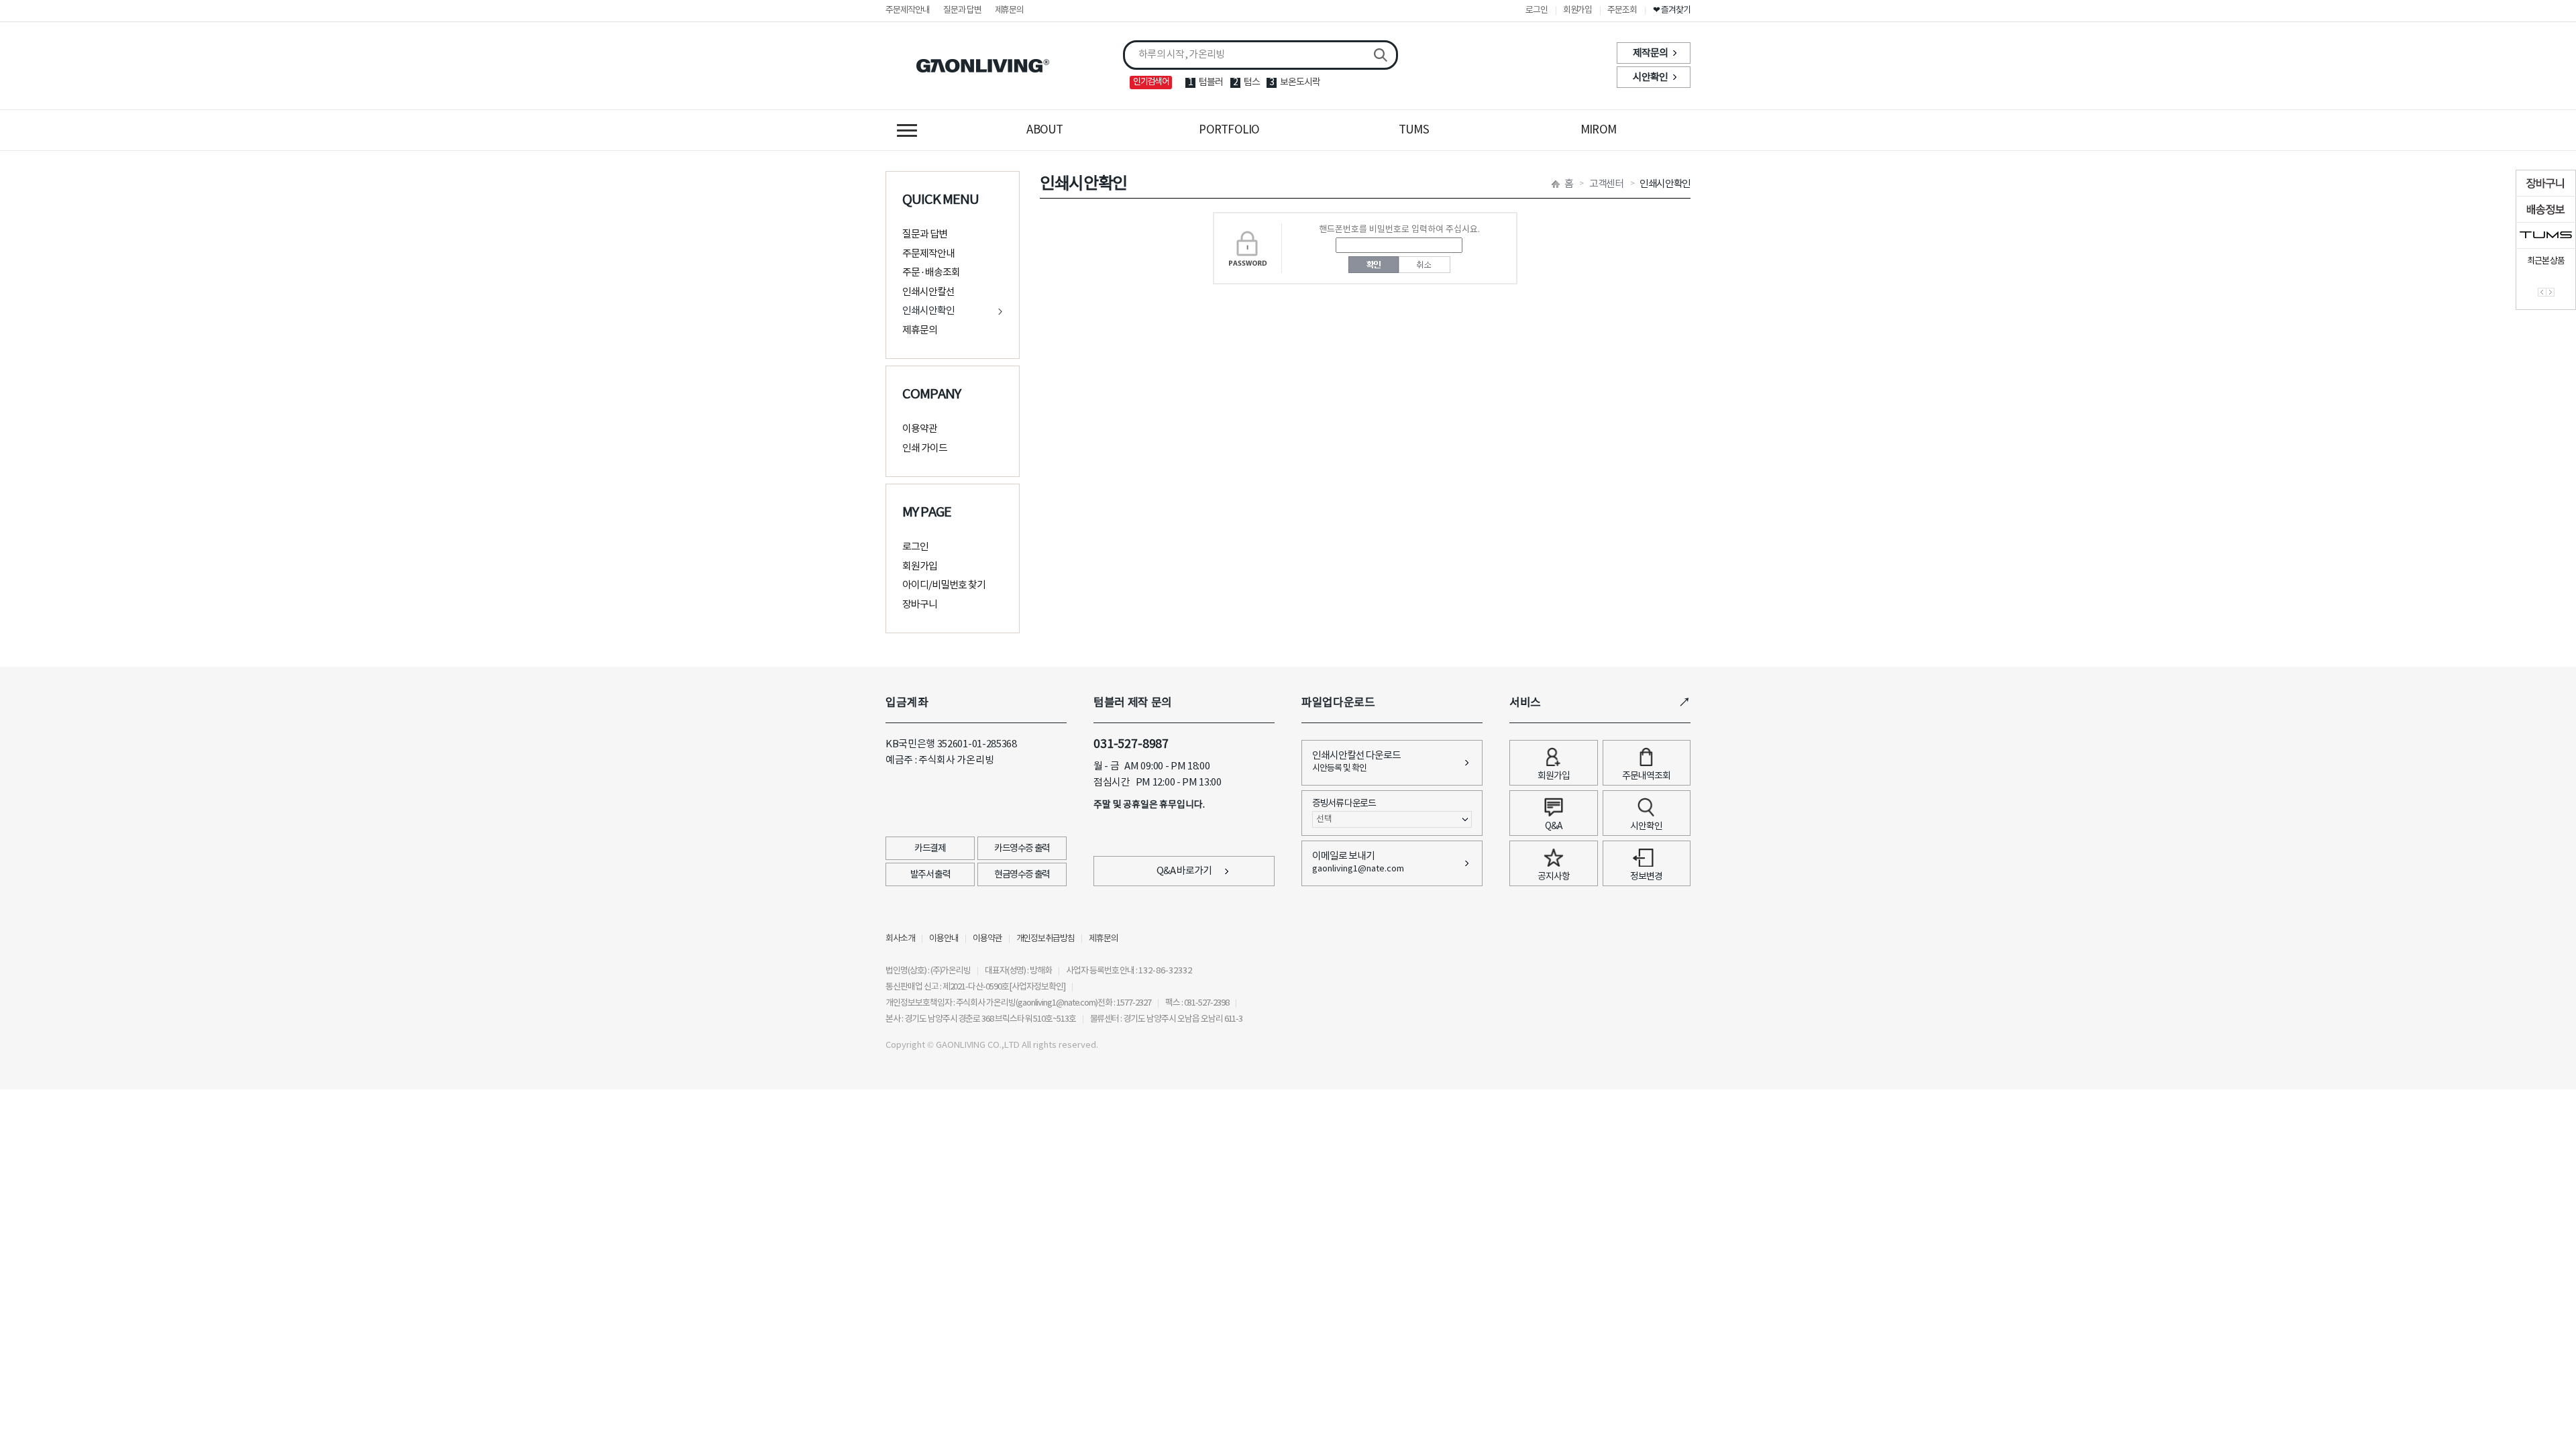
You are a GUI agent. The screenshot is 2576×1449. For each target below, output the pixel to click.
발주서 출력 (930, 875)
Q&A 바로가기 (1184, 871)
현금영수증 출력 (1022, 875)
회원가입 (1578, 10)
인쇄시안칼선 (928, 292)
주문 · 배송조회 (931, 273)
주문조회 (1622, 10)
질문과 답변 (962, 10)
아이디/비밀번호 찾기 (944, 585)
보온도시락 (1300, 83)
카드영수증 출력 (1022, 849)
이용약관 (920, 429)
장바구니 (920, 605)
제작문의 (1650, 53)
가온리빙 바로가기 (983, 66)
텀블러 (1211, 83)
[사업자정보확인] (1037, 987)
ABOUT (1044, 130)
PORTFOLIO (1229, 130)
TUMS (1414, 130)
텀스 (1252, 83)
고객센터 (1606, 184)
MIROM (1598, 130)
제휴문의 (1010, 10)
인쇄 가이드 (925, 448)
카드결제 (930, 849)
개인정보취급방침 (1046, 939)
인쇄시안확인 (928, 311)
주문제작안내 (908, 10)
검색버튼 (1381, 55)
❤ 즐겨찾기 (1672, 10)
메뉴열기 (907, 130)
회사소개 (900, 939)
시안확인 (1650, 77)
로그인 (1537, 10)
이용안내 (944, 939)
